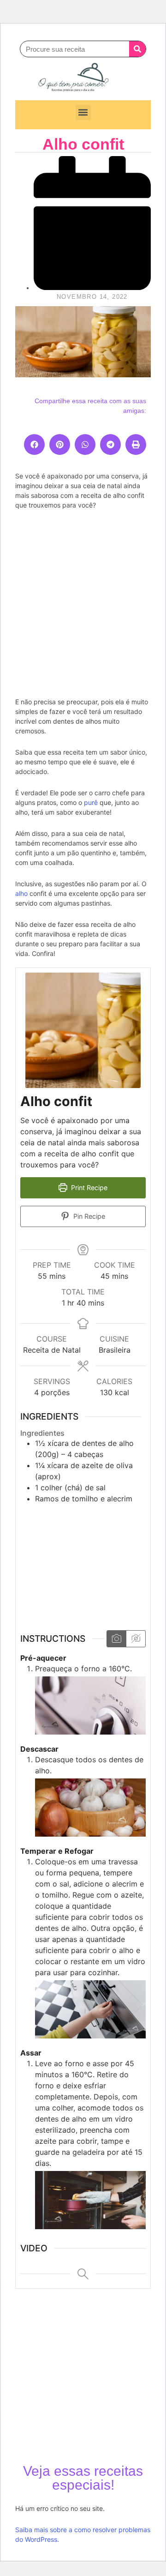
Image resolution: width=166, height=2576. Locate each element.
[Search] (137, 49)
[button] (83, 112)
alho (21, 893)
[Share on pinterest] (60, 444)
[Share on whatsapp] (85, 444)
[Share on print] (136, 444)
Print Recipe (88, 1188)
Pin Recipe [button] (88, 1216)
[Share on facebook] (34, 444)
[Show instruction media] (116, 1639)
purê (91, 802)
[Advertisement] (83, 602)
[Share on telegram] (110, 444)
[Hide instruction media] (136, 1639)
